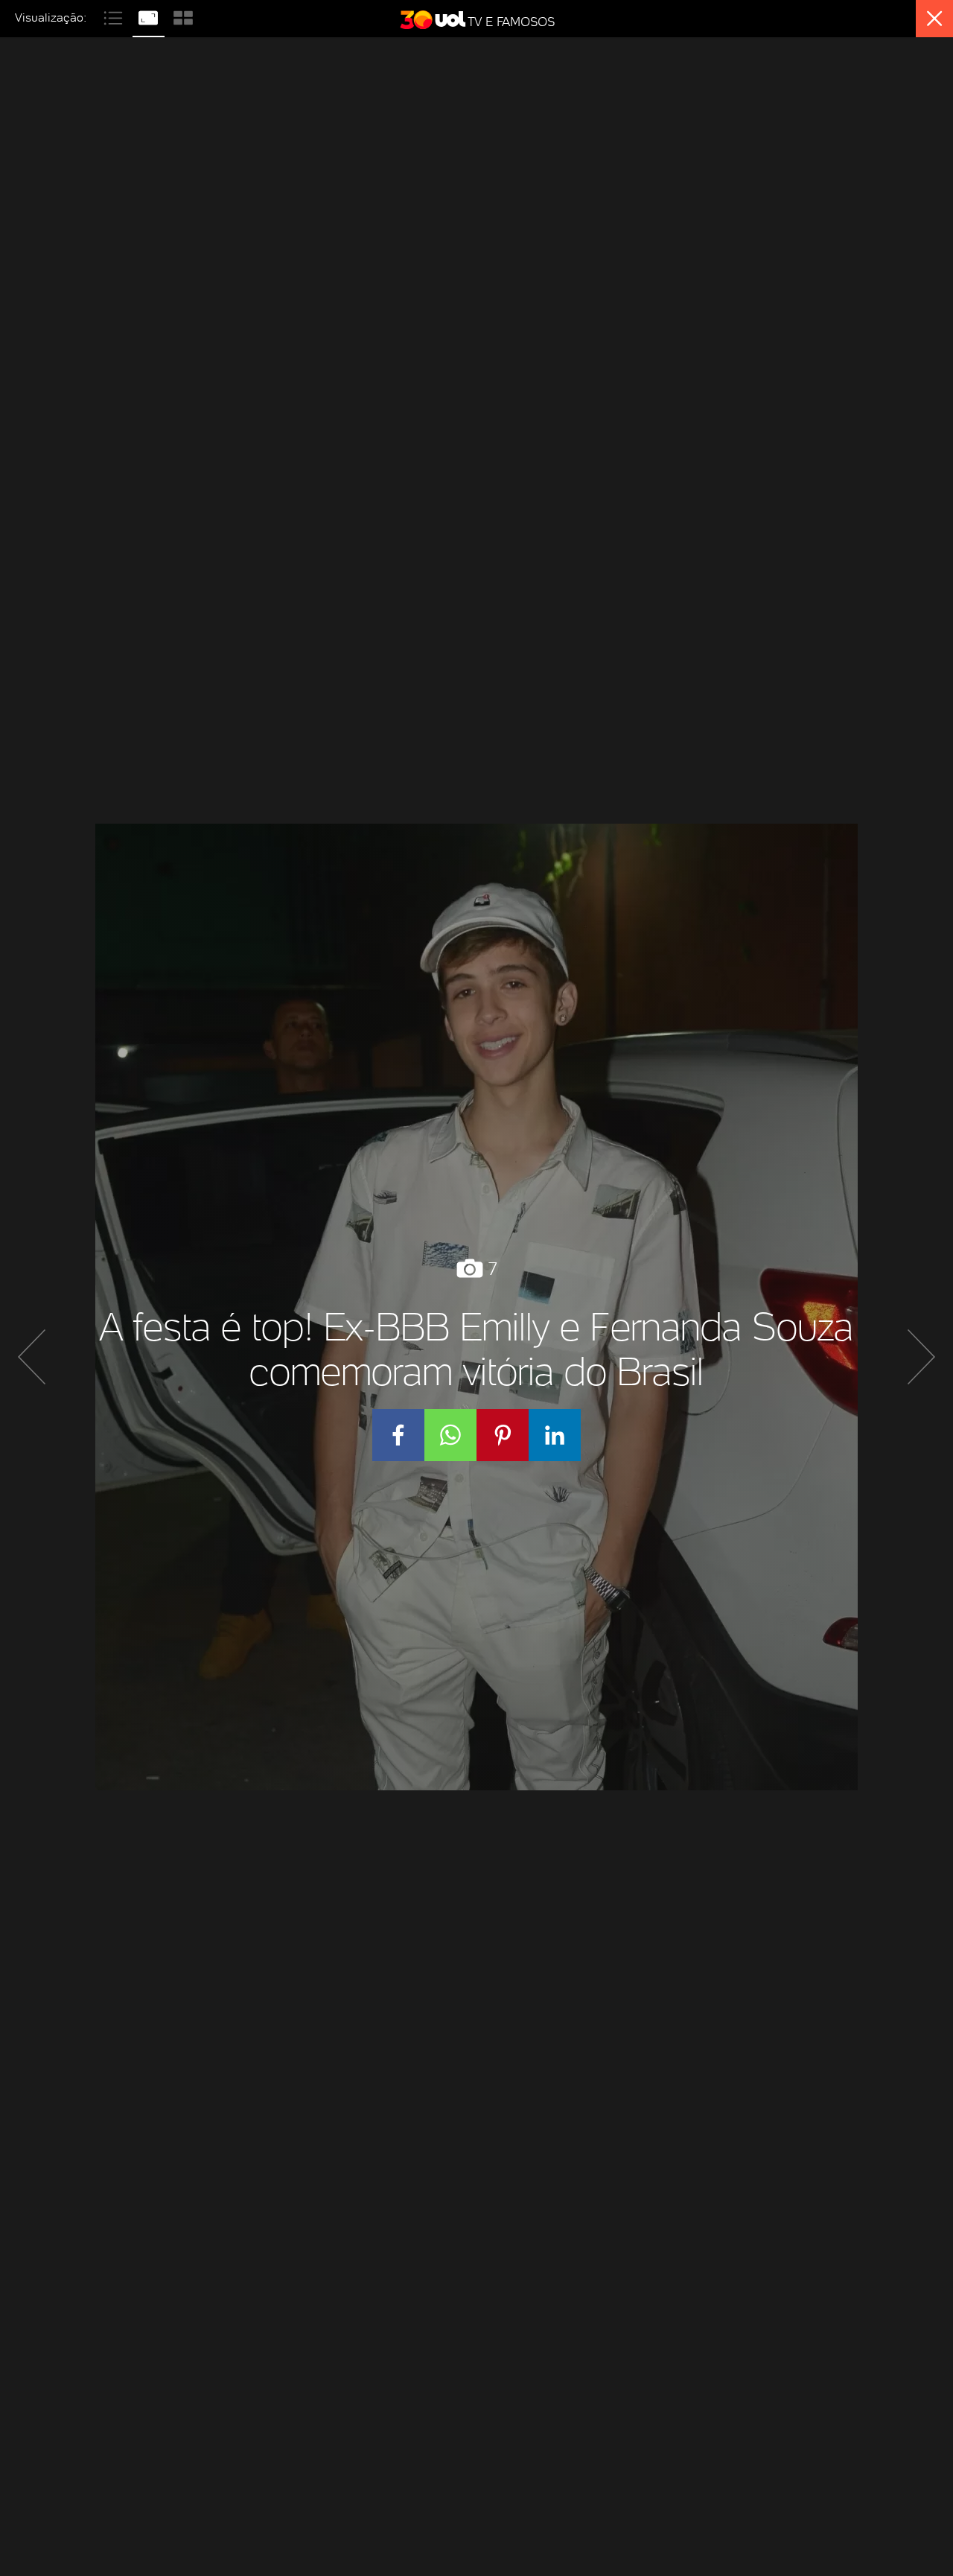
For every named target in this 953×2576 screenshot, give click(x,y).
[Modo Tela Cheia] (150, 16)
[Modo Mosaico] (183, 16)
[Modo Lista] (115, 16)
